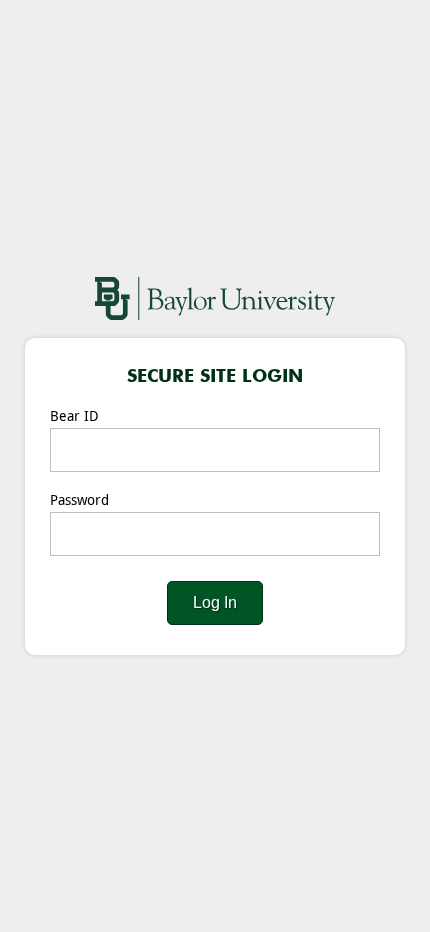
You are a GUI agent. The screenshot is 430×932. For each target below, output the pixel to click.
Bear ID (74, 416)
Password (79, 500)
